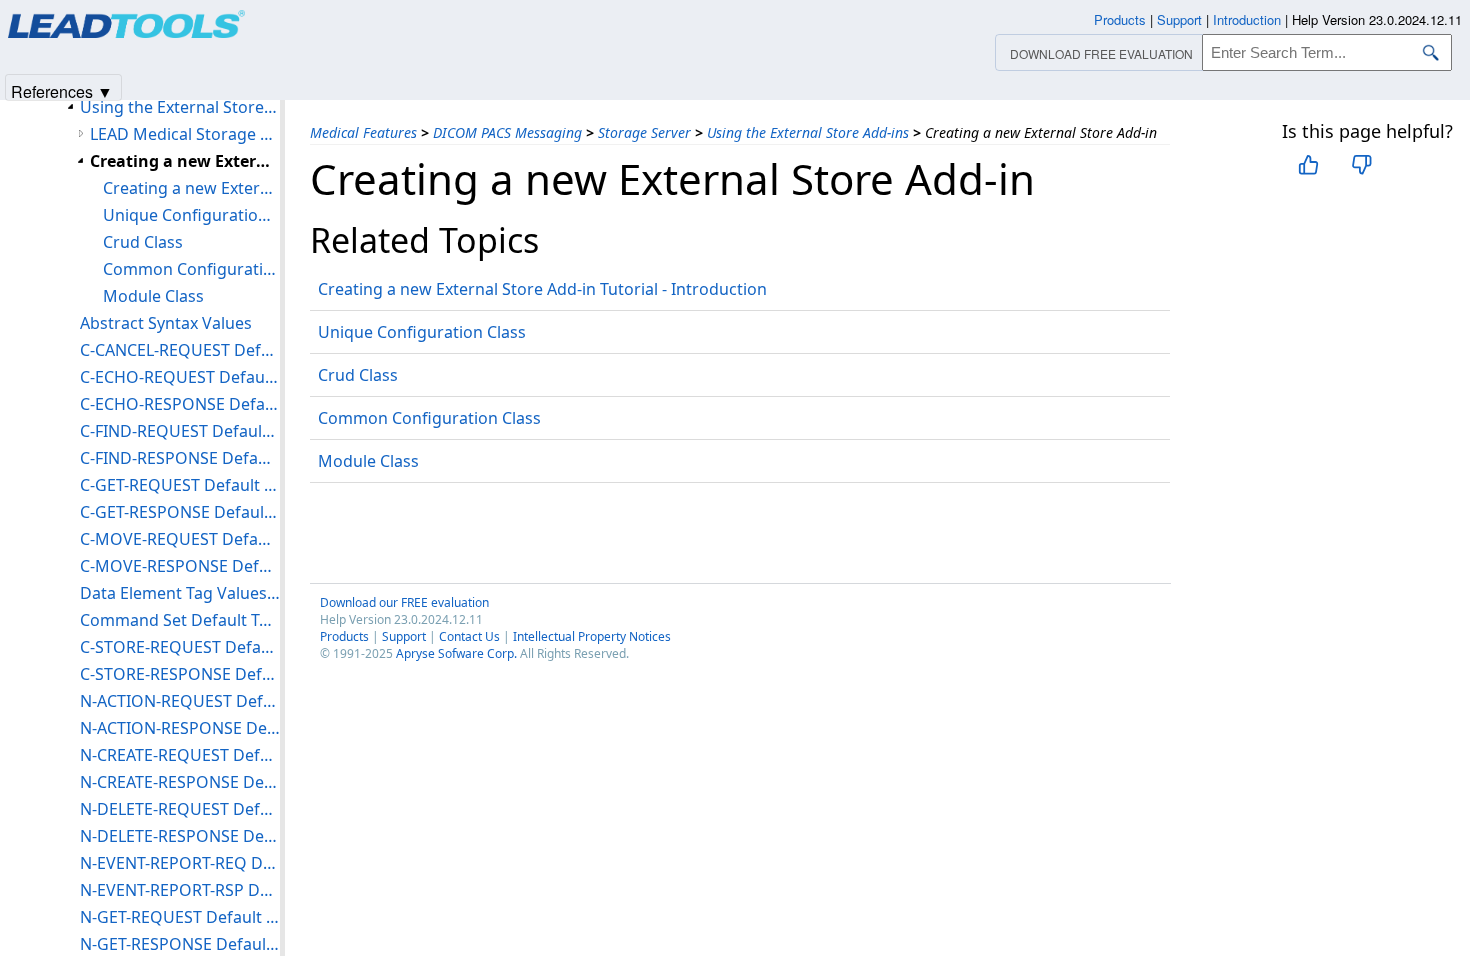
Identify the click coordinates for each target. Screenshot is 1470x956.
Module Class (368, 461)
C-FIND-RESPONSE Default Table (180, 458)
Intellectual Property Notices (592, 636)
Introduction (1247, 19)
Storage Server (644, 132)
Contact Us (469, 636)
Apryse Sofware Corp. (456, 653)
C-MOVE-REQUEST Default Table (180, 539)
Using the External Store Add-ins (808, 132)
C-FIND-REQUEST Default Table (180, 431)
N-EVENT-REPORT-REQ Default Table (180, 863)
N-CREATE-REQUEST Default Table (180, 755)
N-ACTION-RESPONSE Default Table (180, 728)
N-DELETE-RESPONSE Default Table (180, 836)
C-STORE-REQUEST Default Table (180, 647)
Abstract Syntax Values (166, 323)
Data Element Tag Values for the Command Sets (180, 593)
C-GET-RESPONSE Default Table (180, 512)
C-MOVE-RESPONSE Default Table (180, 566)
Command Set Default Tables (180, 620)
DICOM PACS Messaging (507, 132)
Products (344, 636)
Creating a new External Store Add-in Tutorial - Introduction (542, 289)
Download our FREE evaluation (404, 602)
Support (404, 636)
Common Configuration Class (429, 418)
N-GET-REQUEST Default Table (180, 917)
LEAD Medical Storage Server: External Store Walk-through (185, 134)
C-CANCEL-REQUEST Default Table (180, 350)
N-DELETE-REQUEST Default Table (180, 809)
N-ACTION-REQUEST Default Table (180, 701)
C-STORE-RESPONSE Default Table (180, 674)
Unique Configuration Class (422, 332)
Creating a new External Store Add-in (185, 161)
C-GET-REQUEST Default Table (180, 485)
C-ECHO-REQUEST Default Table (180, 377)
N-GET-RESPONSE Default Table (180, 944)
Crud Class (358, 375)
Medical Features (363, 132)
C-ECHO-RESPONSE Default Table (180, 404)
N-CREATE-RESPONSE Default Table (180, 782)
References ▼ (62, 90)
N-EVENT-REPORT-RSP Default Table (180, 890)
